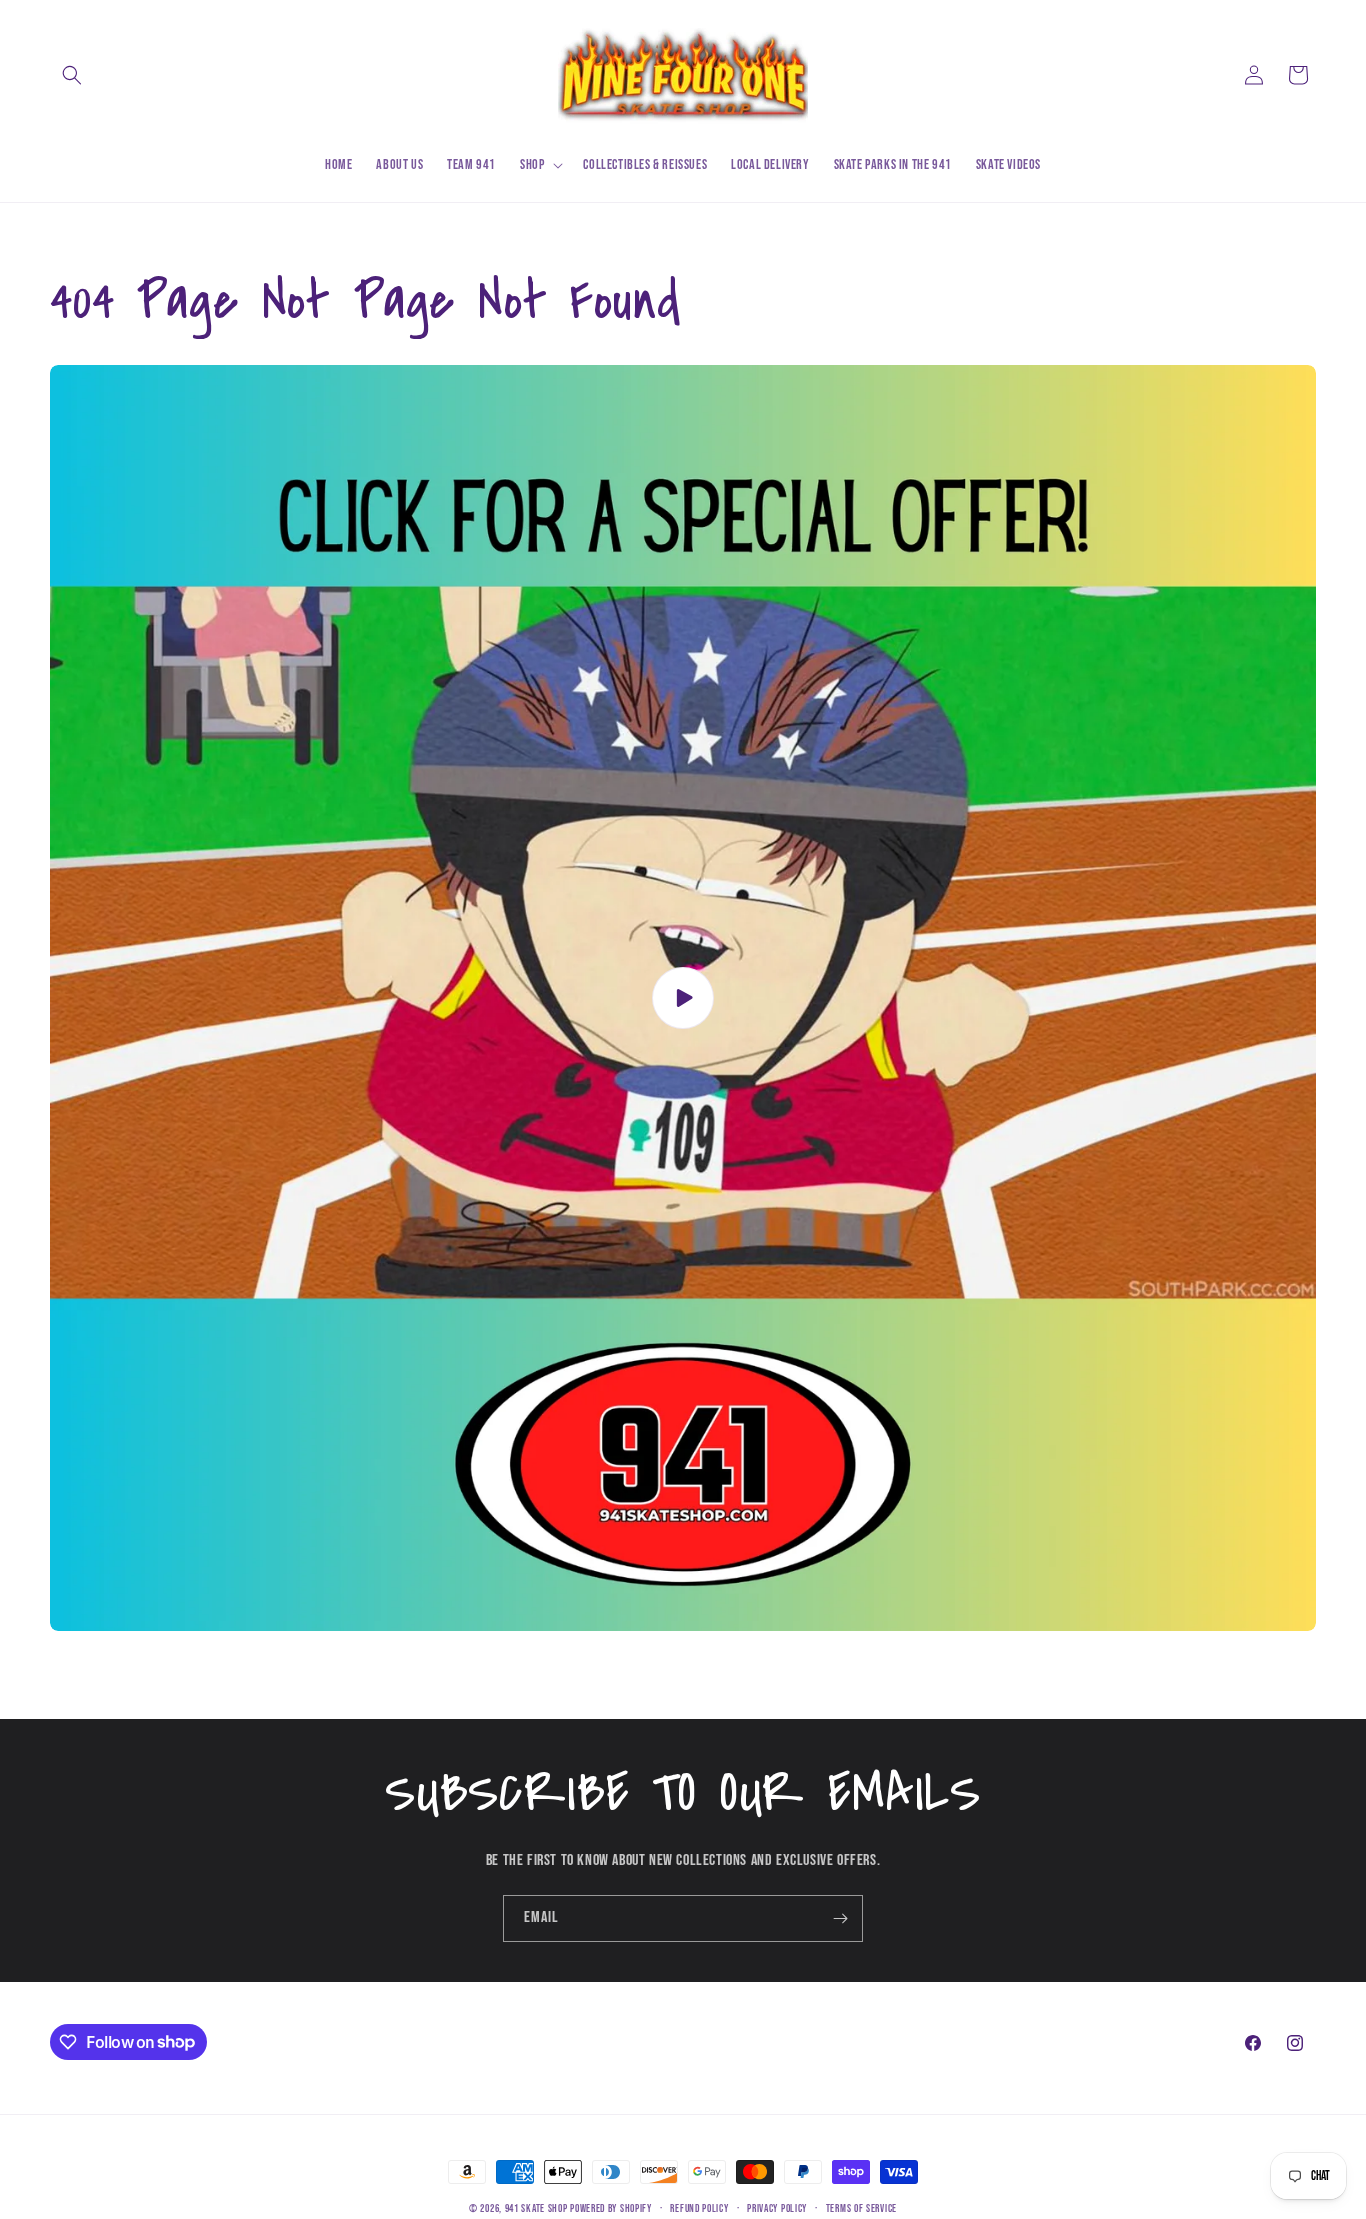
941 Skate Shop (536, 2208)
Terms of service (861, 2207)
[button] (72, 75)
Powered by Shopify (611, 2208)
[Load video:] (683, 998)
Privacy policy (777, 2207)
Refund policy (699, 2207)
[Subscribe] (840, 1918)
